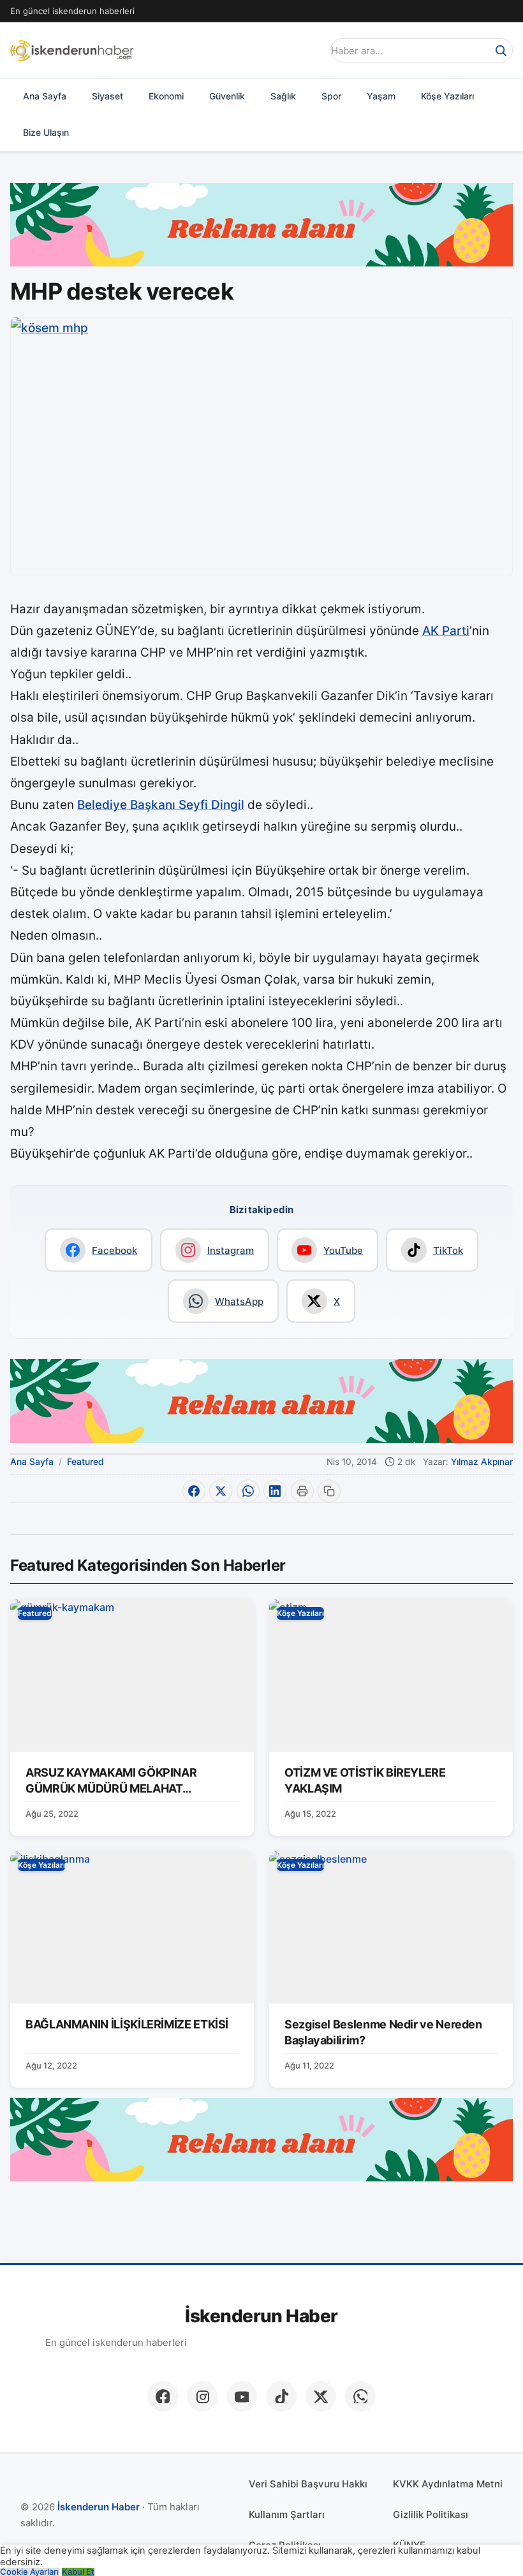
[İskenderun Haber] (72, 50)
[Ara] (501, 50)
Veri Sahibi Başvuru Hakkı (308, 2484)
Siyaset (107, 96)
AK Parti (446, 631)
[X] (321, 2396)
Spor (331, 96)
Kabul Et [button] (78, 2572)
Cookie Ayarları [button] (29, 2572)
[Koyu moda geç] (309, 50)
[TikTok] (281, 2396)
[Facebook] (163, 2396)
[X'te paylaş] (221, 1491)
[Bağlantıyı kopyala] (329, 1491)
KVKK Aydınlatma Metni (448, 2484)
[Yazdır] (302, 1491)
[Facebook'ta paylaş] (194, 1491)
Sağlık (283, 96)
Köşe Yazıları (447, 96)
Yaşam (381, 96)
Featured (85, 1461)
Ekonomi (166, 96)
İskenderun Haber (261, 2316)
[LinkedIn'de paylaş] (275, 1491)
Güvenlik (227, 96)
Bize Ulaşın (46, 132)
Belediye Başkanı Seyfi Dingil (161, 805)
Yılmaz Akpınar (482, 1462)
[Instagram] (202, 2396)
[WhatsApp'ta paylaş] (248, 1491)
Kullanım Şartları (287, 2514)
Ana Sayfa (45, 96)
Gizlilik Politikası (431, 2514)
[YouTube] (242, 2396)
